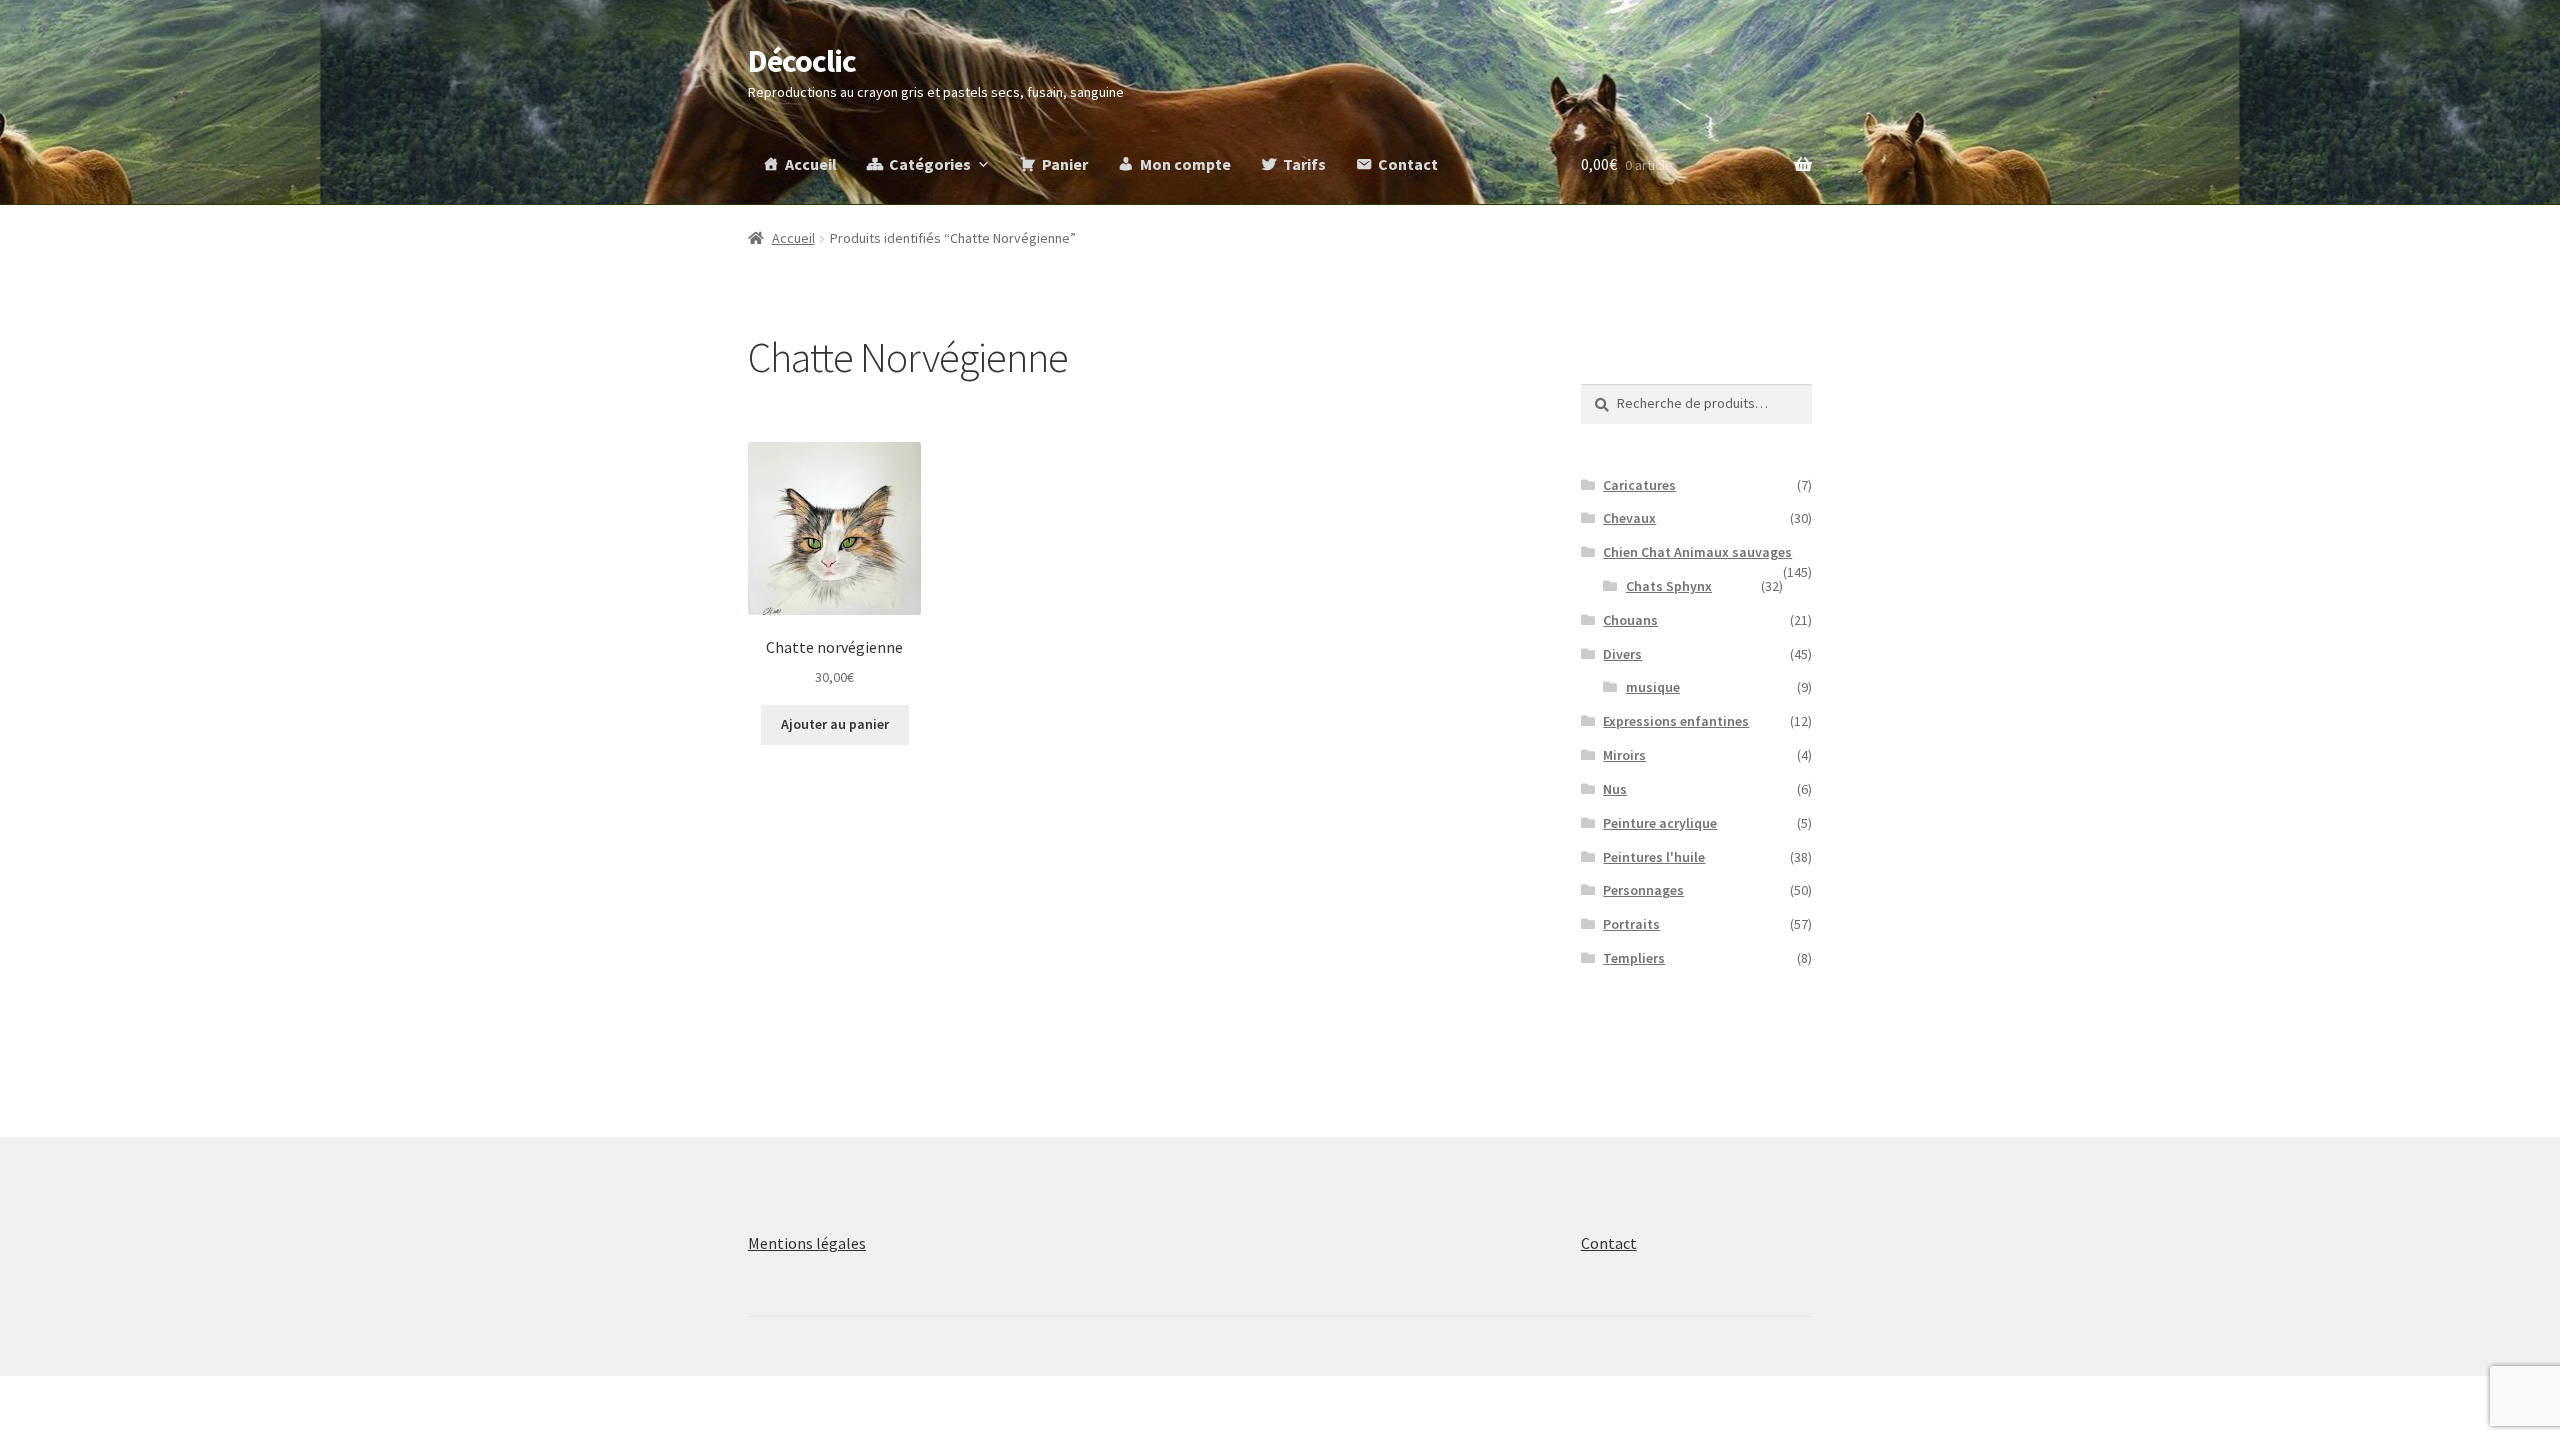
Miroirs (1624, 755)
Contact (1408, 164)
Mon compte (1185, 164)
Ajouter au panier (835, 724)
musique (1653, 687)
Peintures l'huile (1654, 857)
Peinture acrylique (1660, 823)
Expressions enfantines (1676, 721)
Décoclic (802, 61)
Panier (1065, 164)
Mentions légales (807, 1243)
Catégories (930, 164)
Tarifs (1304, 164)
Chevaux (1629, 518)
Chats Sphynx (1669, 586)
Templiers (1634, 958)
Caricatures (1639, 485)
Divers (1622, 654)
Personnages (1643, 890)
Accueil (811, 164)
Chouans (1630, 620)
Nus (1615, 789)
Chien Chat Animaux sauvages (1697, 552)
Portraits (1631, 924)
